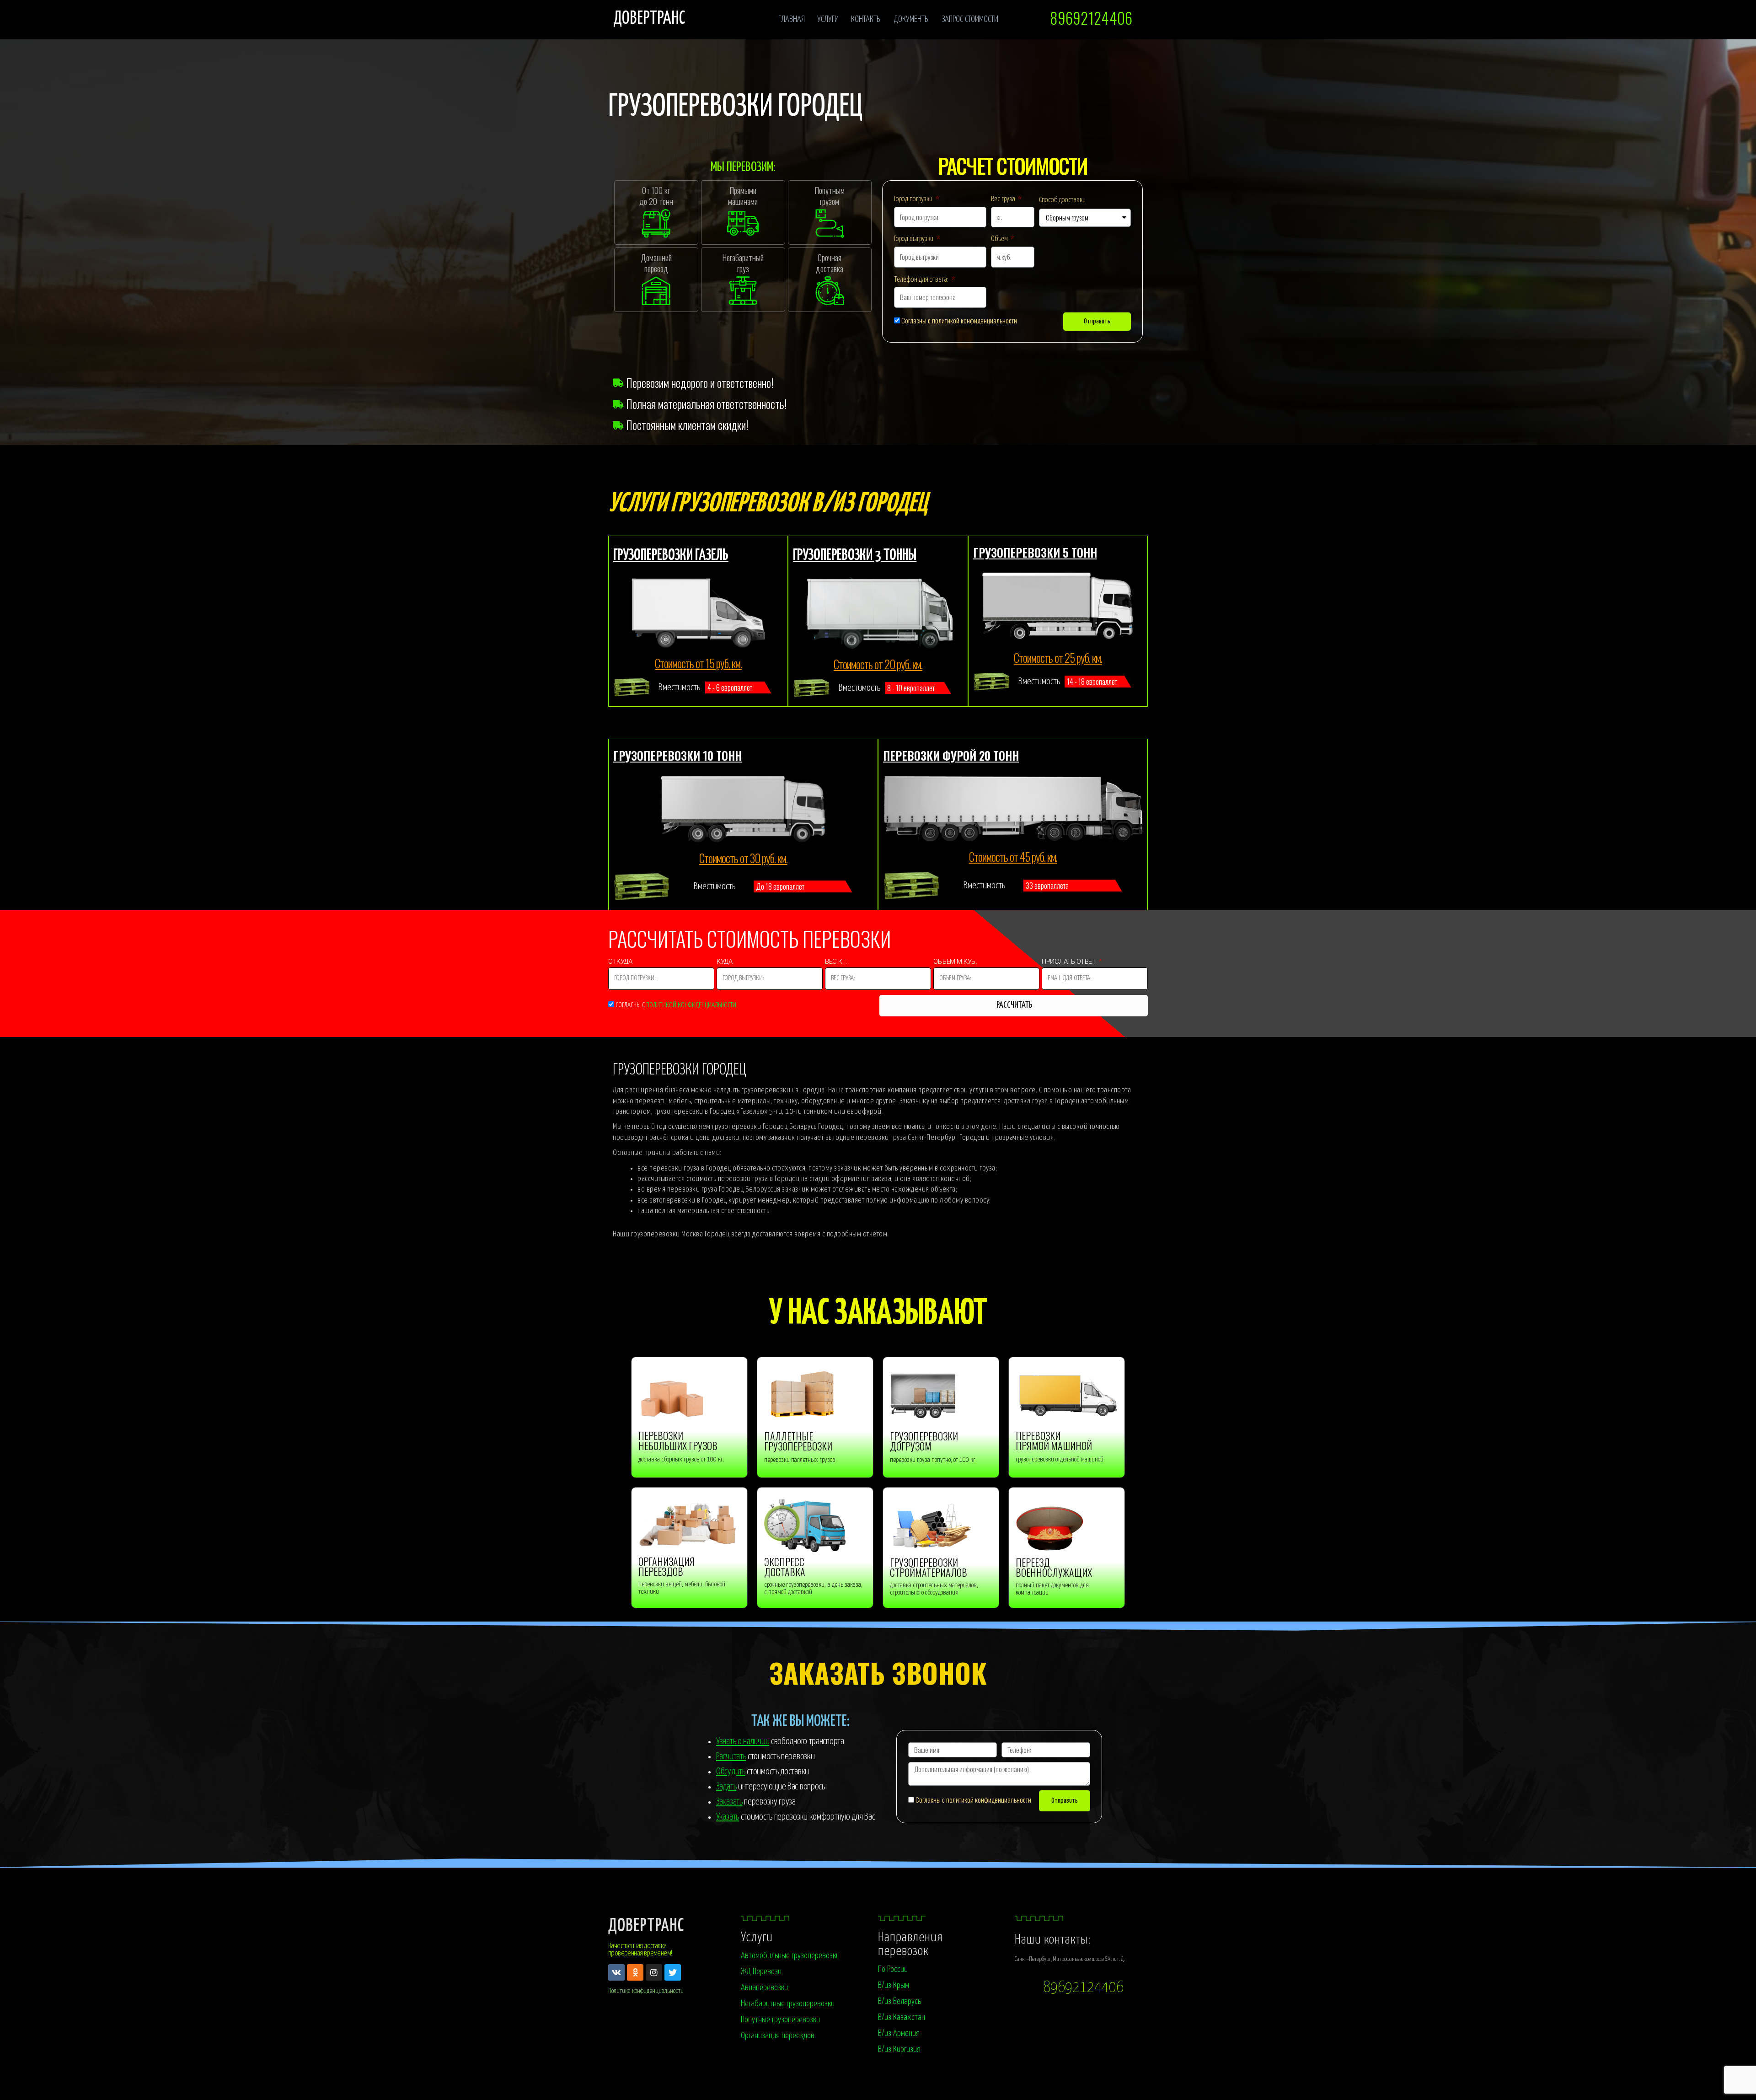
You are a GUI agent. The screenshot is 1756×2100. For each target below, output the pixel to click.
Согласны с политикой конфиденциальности (959, 320)
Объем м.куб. (955, 963)
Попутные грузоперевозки (780, 2020)
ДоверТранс (646, 1926)
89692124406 (1083, 1988)
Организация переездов (778, 2036)
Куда (725, 963)
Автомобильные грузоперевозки (790, 1956)
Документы (912, 19)
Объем (1000, 239)
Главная (792, 19)
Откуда (621, 963)
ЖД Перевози (761, 1972)
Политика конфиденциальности (646, 1991)
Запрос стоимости (970, 19)
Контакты (866, 19)
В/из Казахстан (902, 2017)
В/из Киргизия (899, 2049)
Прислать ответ (1070, 963)
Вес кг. (837, 963)
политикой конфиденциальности (691, 1005)
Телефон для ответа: (922, 280)
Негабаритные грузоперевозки (788, 2004)
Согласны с (676, 1005)
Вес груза (1004, 199)
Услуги (828, 19)
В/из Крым (894, 1985)
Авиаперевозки (764, 1988)
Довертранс (649, 19)
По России (893, 1969)
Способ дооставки (1062, 200)
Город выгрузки (914, 239)
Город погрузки (914, 199)
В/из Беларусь (899, 2001)
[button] (1090, 18)
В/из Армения (899, 2033)
